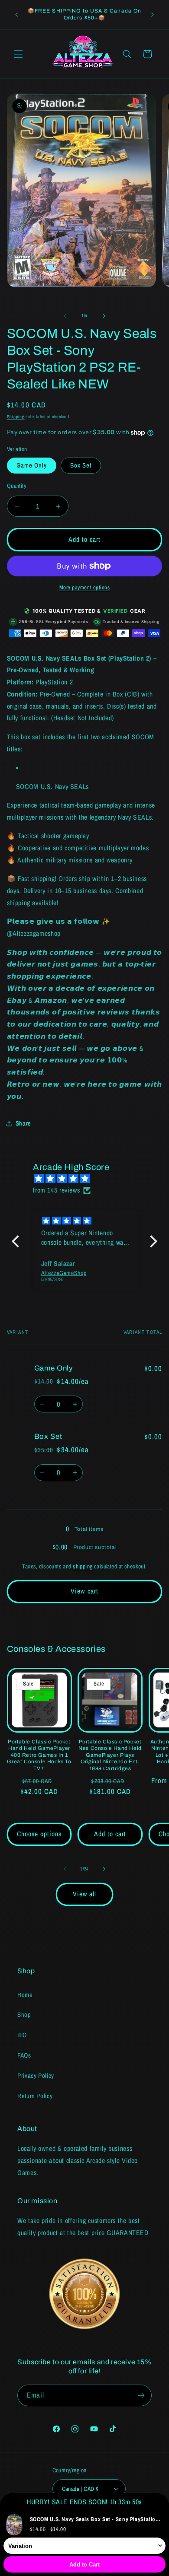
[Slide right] (104, 316)
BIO (22, 2035)
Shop (24, 2015)
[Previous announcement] (16, 15)
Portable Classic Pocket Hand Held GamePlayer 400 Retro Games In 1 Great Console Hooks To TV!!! (39, 1755)
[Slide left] (65, 316)
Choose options (39, 1834)
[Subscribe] (141, 2395)
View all (84, 1894)
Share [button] (23, 1123)
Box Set (81, 465)
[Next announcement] (153, 15)
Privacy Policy (36, 2076)
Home (25, 1995)
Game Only (32, 465)
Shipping (16, 417)
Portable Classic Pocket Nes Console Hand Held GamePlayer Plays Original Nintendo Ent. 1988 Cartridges (110, 1755)
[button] (18, 54)
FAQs (24, 2055)
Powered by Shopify (113, 2552)
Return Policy (35, 2096)
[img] (89, 1179)
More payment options (85, 587)
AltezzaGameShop (71, 2552)
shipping (83, 1566)
